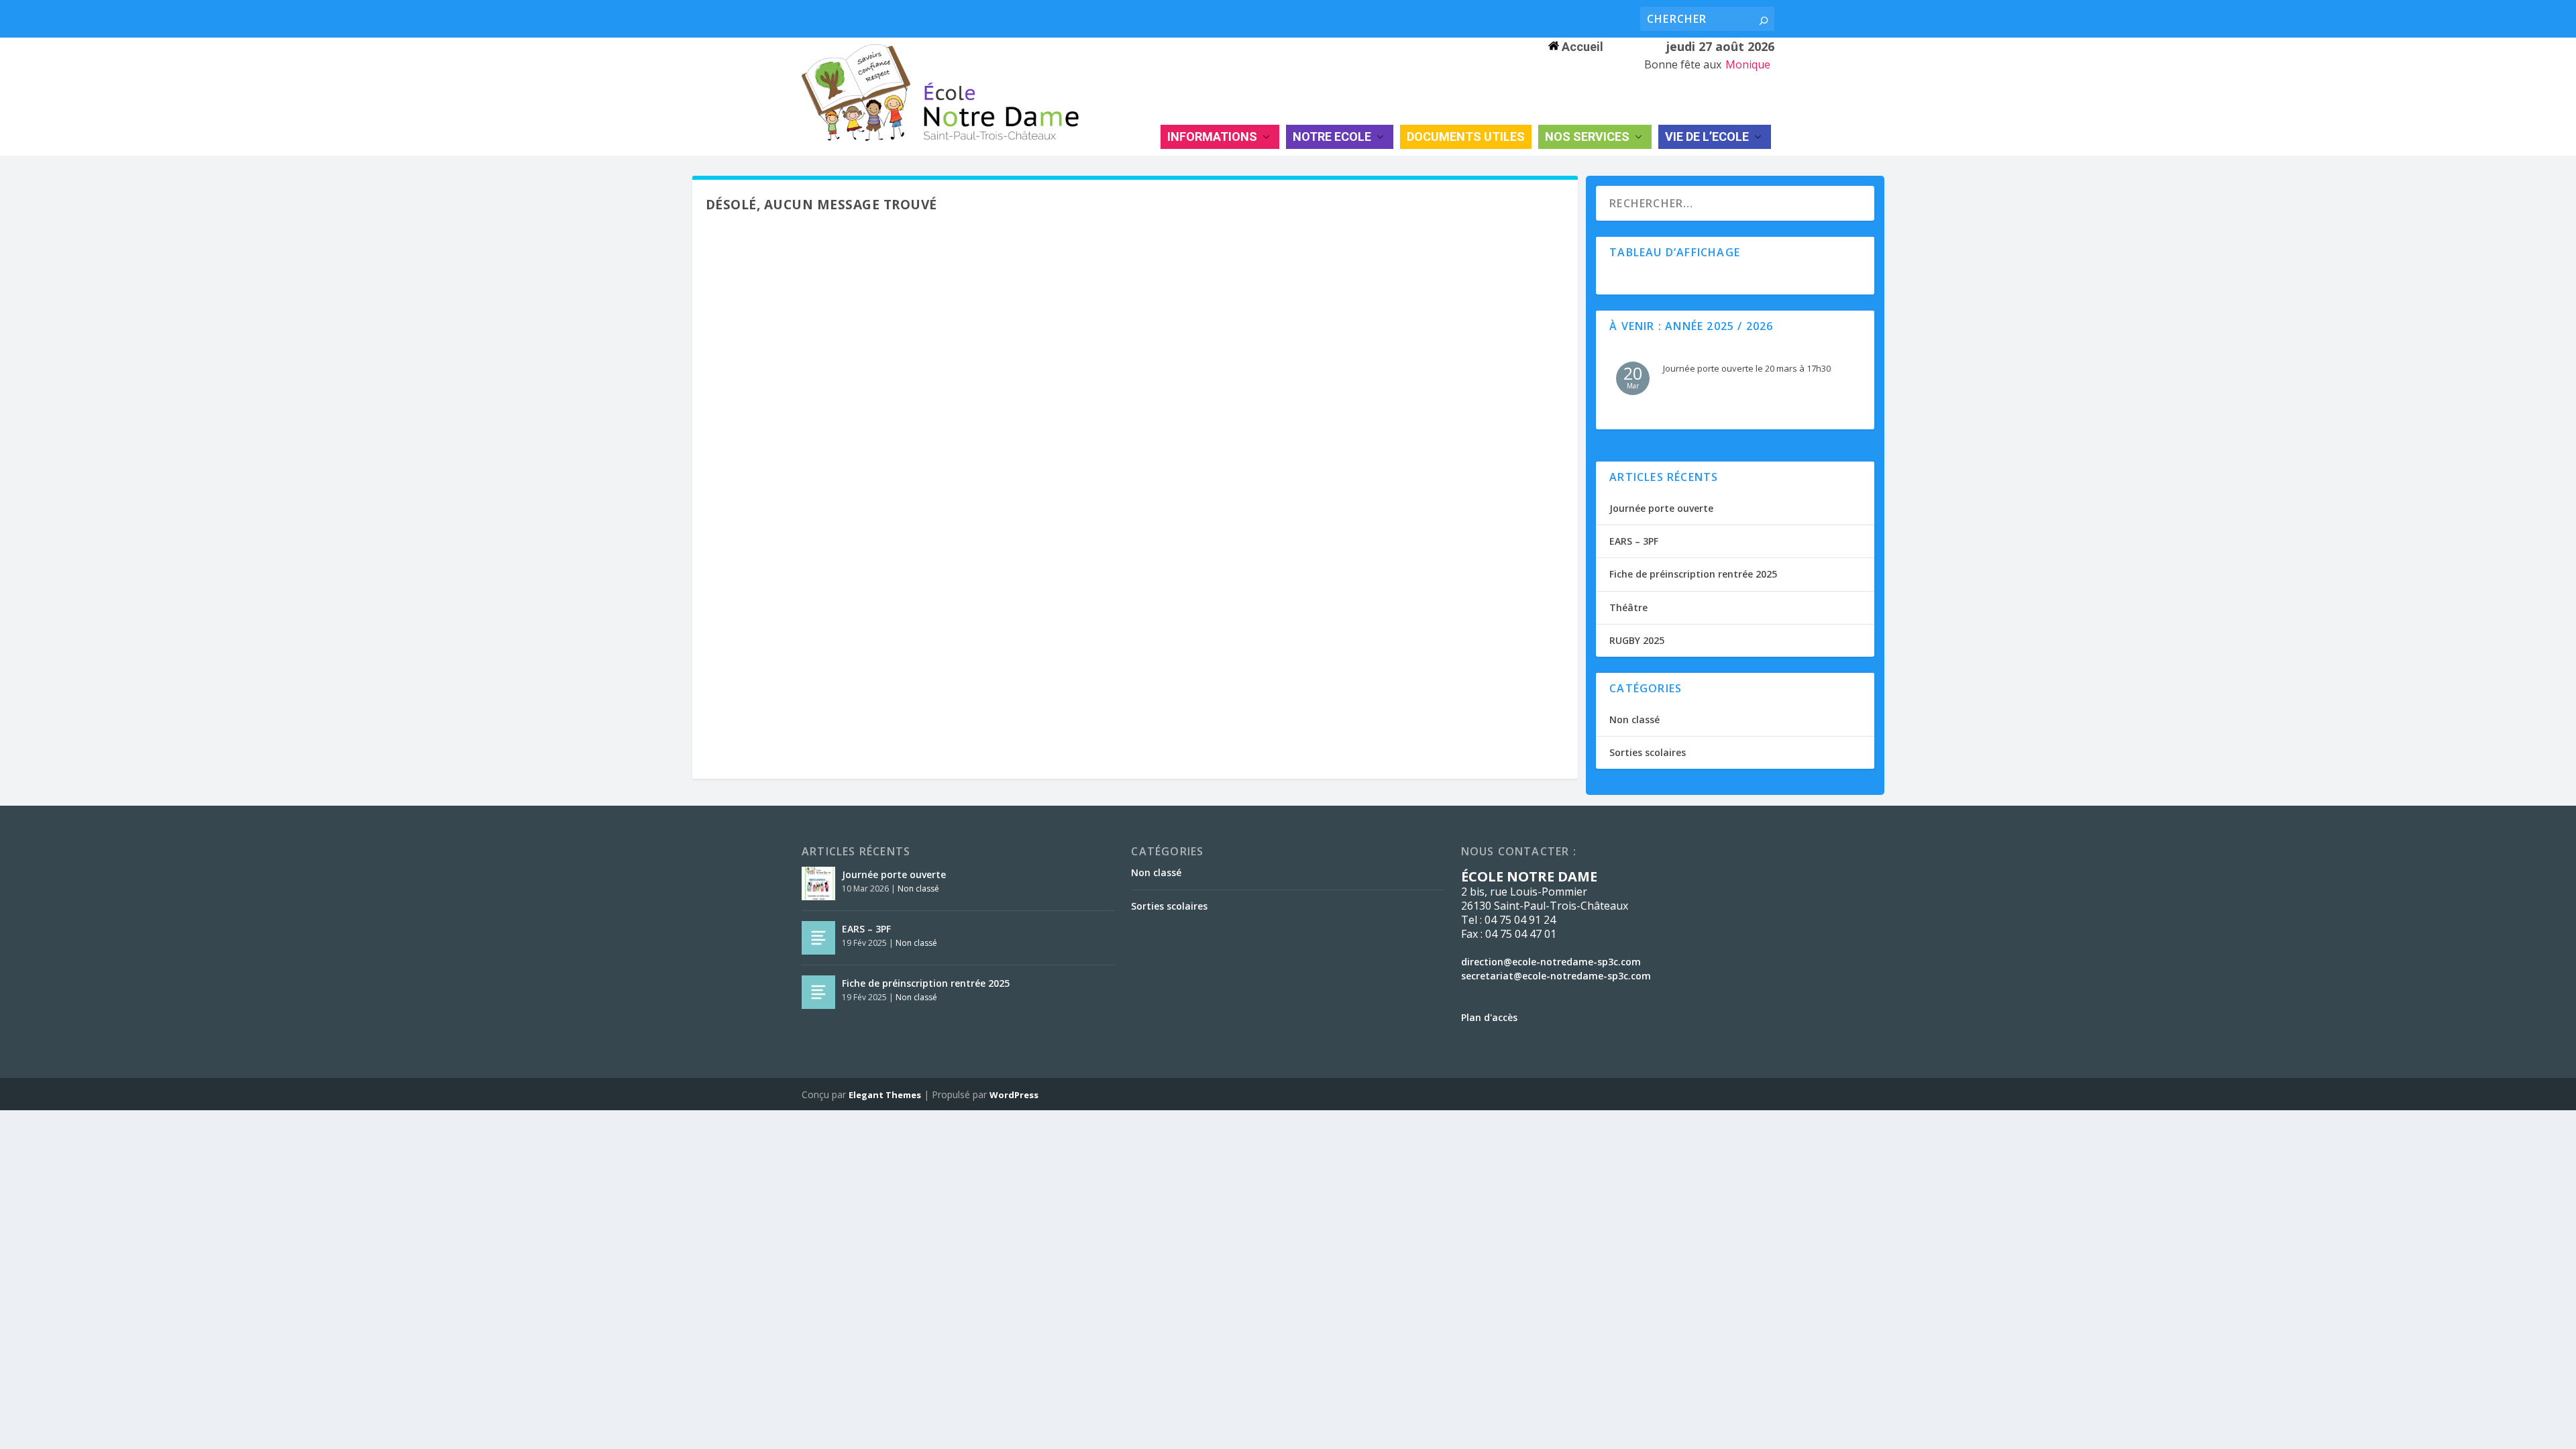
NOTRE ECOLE (1332, 137)
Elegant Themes (885, 1095)
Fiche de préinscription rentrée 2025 (1693, 574)
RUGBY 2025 (1637, 640)
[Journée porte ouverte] (818, 883)
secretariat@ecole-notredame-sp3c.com (1556, 976)
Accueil (1581, 47)
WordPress (1014, 1095)
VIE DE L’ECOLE (1707, 137)
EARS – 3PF (1634, 541)
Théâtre (1628, 607)
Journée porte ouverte (1661, 508)
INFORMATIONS (1212, 137)
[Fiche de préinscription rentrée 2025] (818, 992)
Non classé (1634, 719)
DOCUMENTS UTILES (1466, 137)
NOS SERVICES (1587, 137)
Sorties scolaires (1648, 752)
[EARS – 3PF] (818, 938)
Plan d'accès (1489, 1017)
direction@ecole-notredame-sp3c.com (1551, 962)
